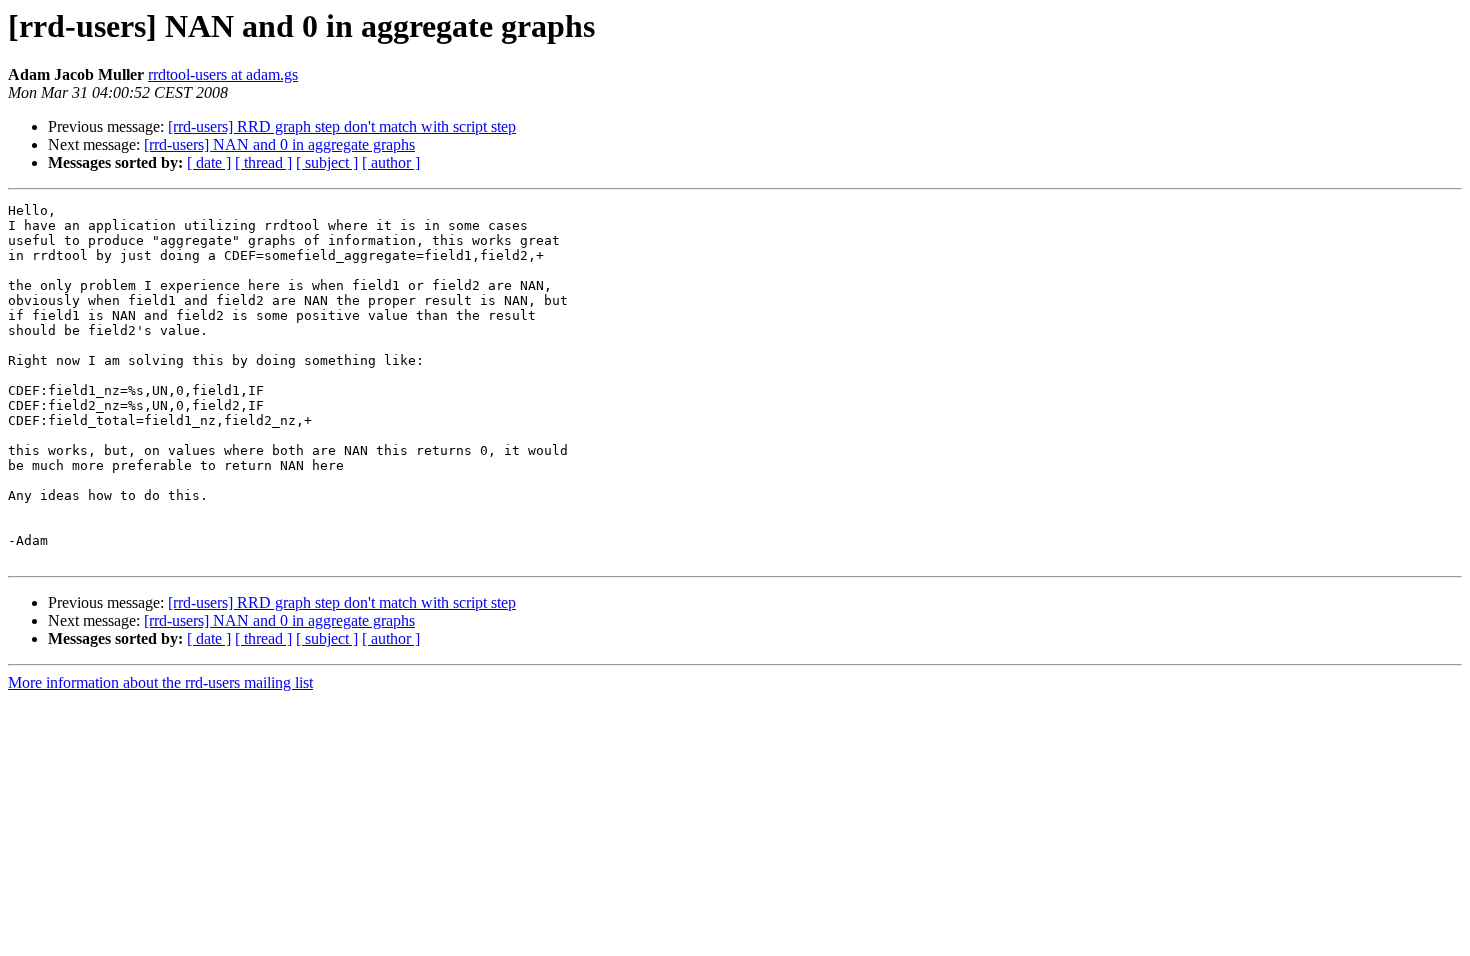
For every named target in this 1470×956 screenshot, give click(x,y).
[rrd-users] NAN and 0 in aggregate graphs (279, 144)
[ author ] (391, 162)
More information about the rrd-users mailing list (160, 682)
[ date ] (209, 162)
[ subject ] (327, 162)
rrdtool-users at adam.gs (223, 74)
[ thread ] (263, 162)
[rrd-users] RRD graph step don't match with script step (342, 126)
